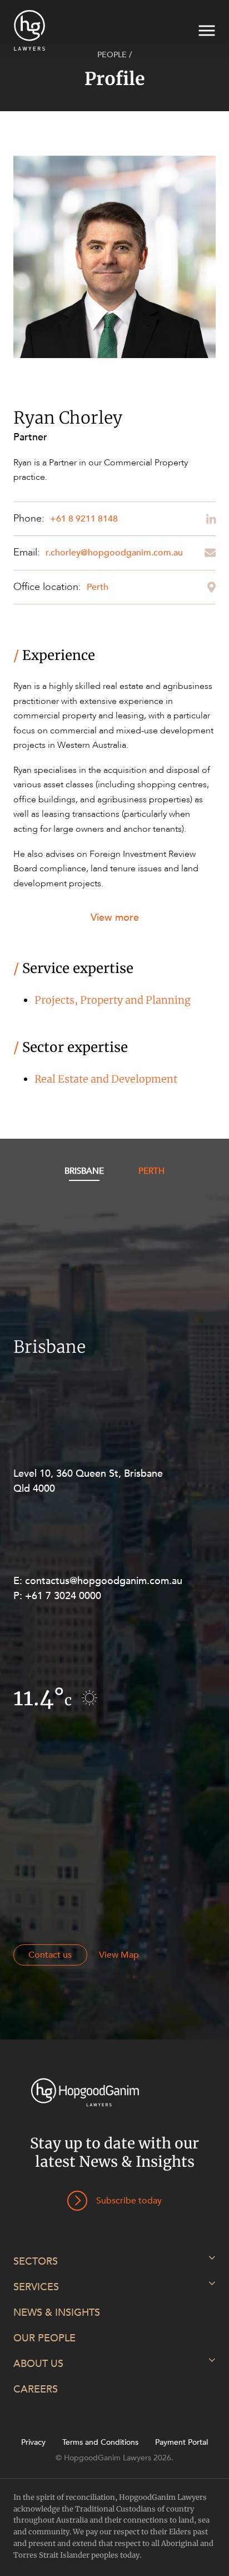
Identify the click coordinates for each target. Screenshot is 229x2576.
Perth (98, 587)
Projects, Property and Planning (113, 1000)
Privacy (33, 2443)
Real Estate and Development (106, 1079)
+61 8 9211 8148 (84, 519)
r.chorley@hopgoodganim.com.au (114, 553)
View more (115, 918)
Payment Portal (181, 2443)
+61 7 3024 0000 (63, 1596)
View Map (119, 1955)
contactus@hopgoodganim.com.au (104, 1581)
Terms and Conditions (100, 2443)
